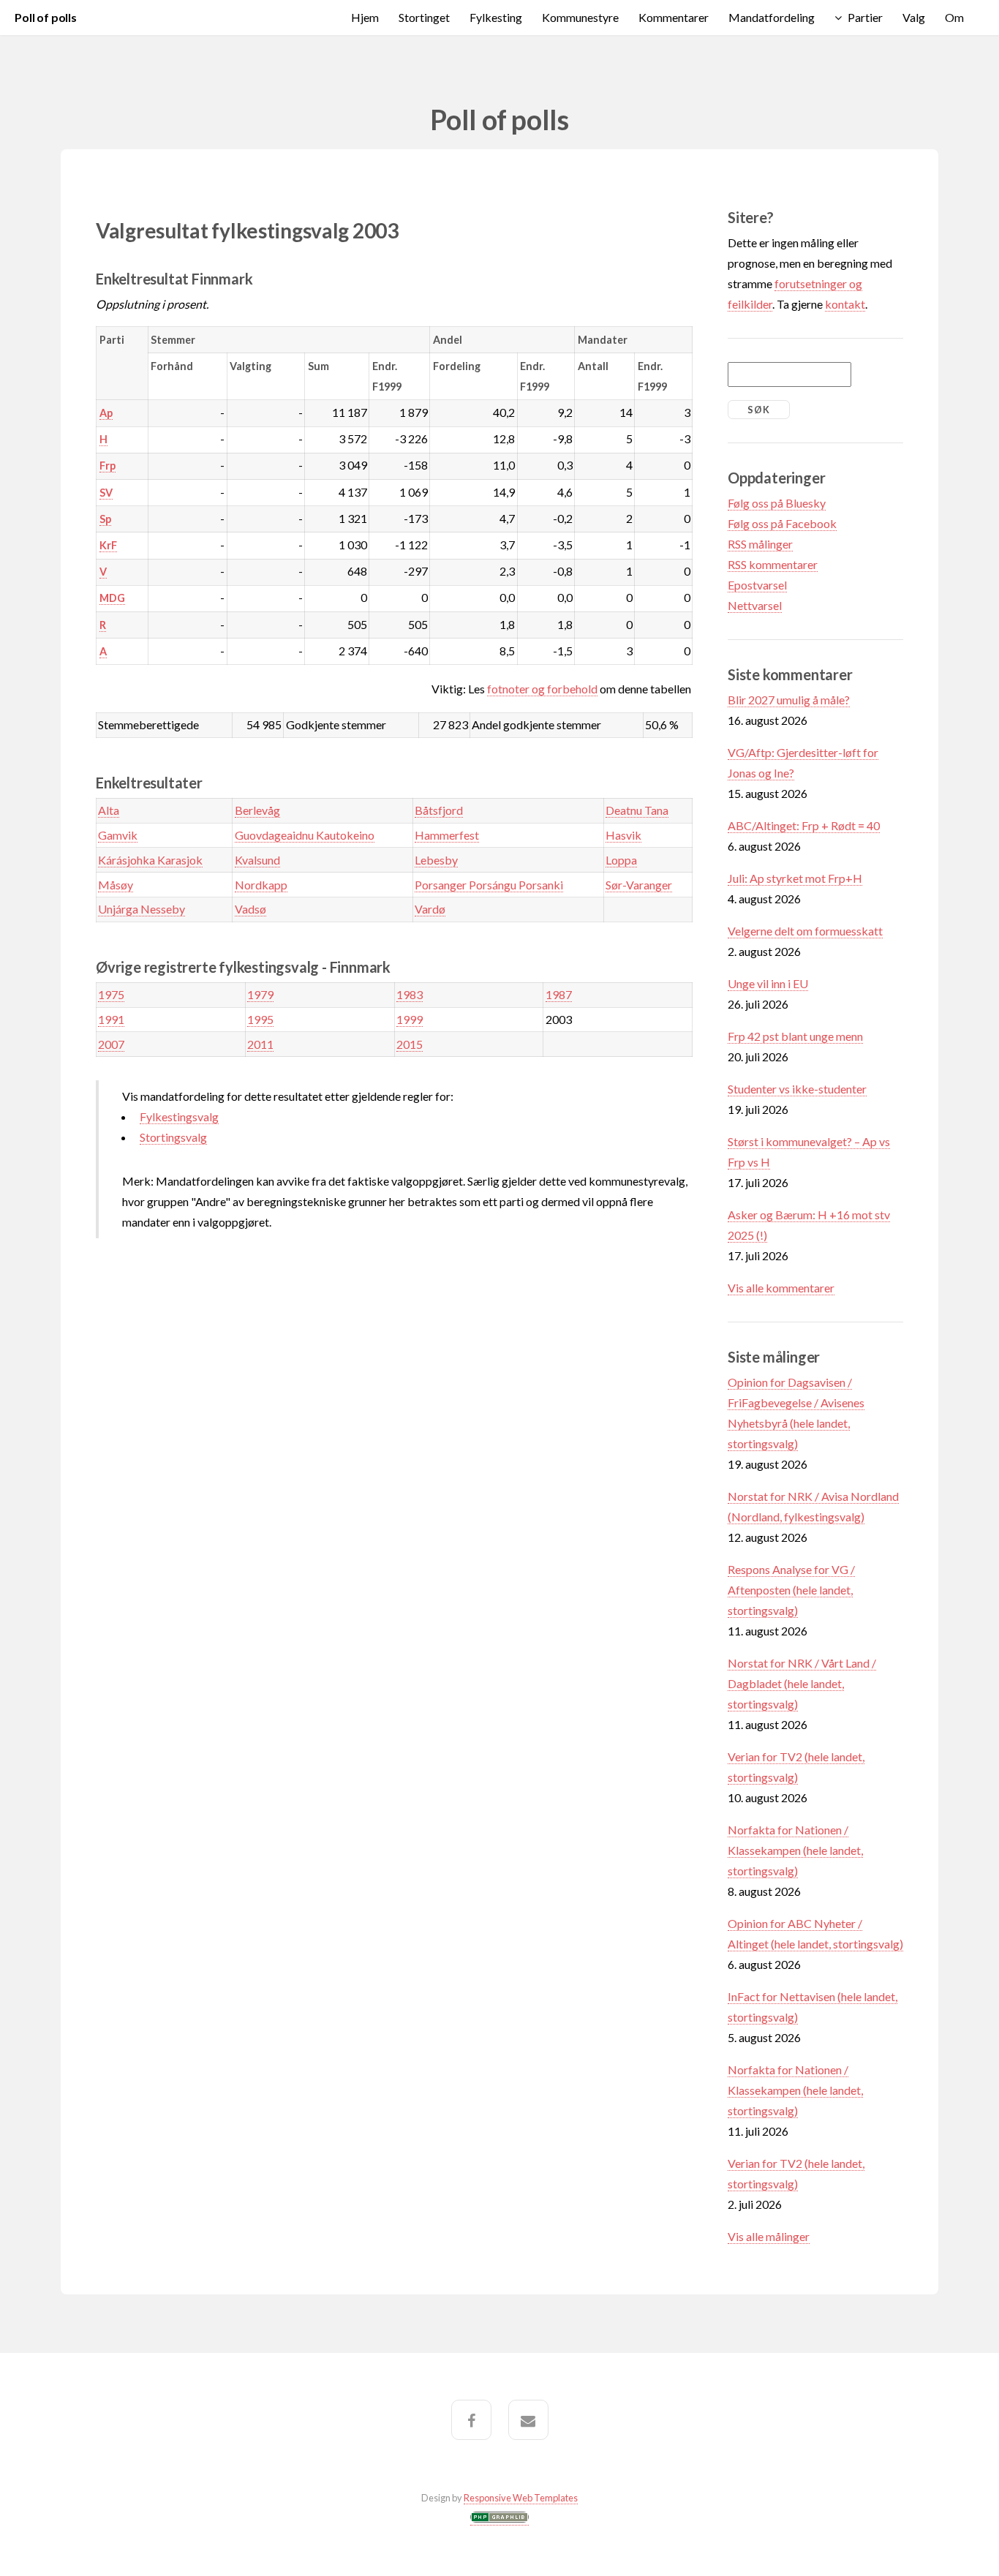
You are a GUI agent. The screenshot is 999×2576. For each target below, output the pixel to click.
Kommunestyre (580, 17)
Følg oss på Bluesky (777, 503)
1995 (260, 1019)
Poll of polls (46, 17)
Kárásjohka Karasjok (150, 860)
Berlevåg (257, 810)
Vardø (430, 909)
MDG (112, 598)
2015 (410, 1044)
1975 (111, 994)
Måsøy (116, 885)
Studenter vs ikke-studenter (797, 1089)
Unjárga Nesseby (142, 909)
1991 (111, 1019)
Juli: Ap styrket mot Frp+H (795, 878)
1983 (410, 994)
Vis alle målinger (769, 2236)
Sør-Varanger (639, 885)
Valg (914, 17)
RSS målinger (760, 544)
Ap (106, 413)
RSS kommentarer (773, 564)
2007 (111, 1044)
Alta (109, 810)
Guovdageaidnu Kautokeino (305, 835)
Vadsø (250, 909)
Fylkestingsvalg (179, 1116)
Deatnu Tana (637, 810)
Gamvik (118, 835)
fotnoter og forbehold (542, 689)
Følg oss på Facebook (782, 523)
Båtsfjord (439, 810)
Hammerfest (447, 835)
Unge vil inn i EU (768, 983)
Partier (865, 17)
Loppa (621, 860)
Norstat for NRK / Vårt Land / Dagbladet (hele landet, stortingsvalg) (802, 1683)
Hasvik (623, 835)
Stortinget (424, 17)
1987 (559, 994)
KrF (108, 545)
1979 (260, 994)
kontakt (845, 304)
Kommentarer (674, 17)
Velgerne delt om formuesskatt (805, 931)
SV (106, 493)
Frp (108, 466)
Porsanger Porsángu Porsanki (489, 885)
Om (954, 17)
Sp (105, 519)
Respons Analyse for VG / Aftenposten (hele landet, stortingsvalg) (791, 1590)
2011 (260, 1044)
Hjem (365, 17)
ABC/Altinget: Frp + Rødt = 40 (804, 825)
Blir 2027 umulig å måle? (789, 700)
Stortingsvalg (173, 1137)
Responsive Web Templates (521, 2498)
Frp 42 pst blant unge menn (795, 1036)
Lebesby (436, 860)
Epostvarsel (757, 585)
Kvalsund (257, 860)
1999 (410, 1019)
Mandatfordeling (772, 17)
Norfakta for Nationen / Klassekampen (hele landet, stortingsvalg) (795, 1850)
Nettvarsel (755, 605)
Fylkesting (496, 17)
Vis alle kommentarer (781, 1288)
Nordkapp (261, 885)
